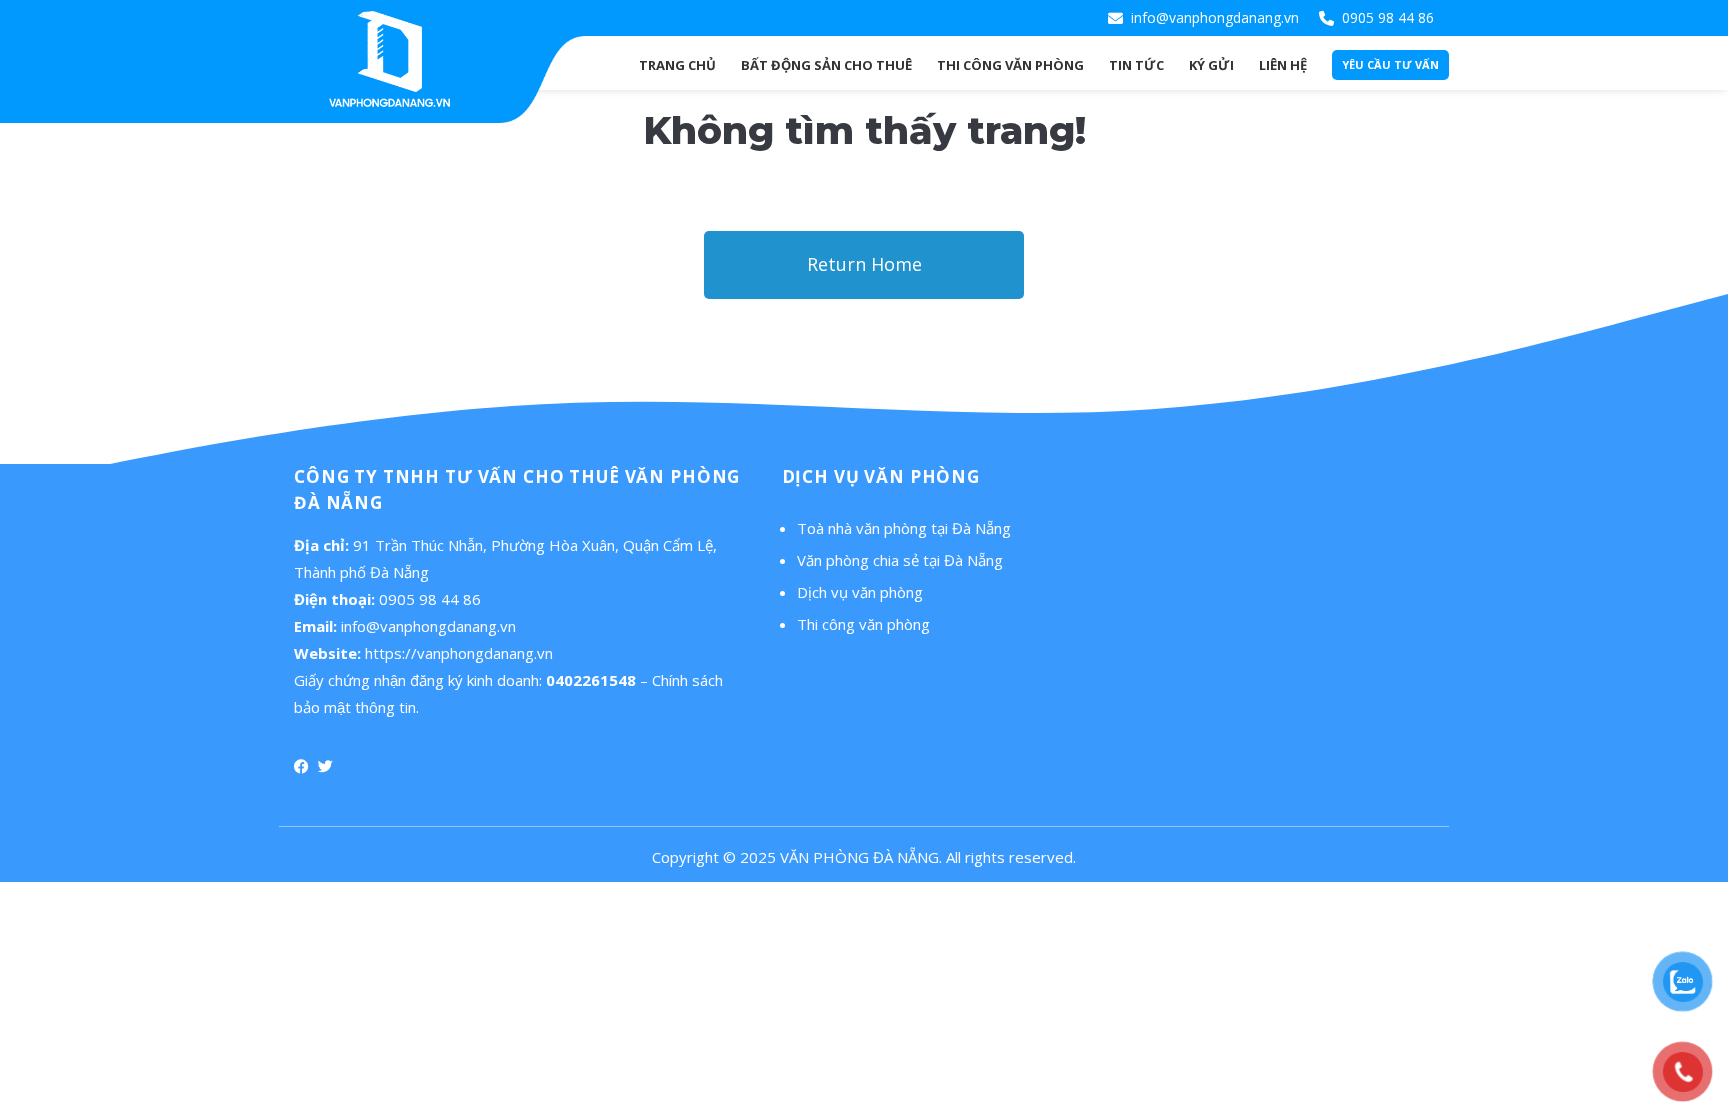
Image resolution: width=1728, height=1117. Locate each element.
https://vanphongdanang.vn (459, 653)
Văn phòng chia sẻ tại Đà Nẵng (900, 560)
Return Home (864, 264)
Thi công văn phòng (863, 624)
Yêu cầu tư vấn (1390, 64)
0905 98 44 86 (1388, 17)
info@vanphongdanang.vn (1215, 17)
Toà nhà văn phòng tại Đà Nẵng (904, 528)
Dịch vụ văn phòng (860, 592)
